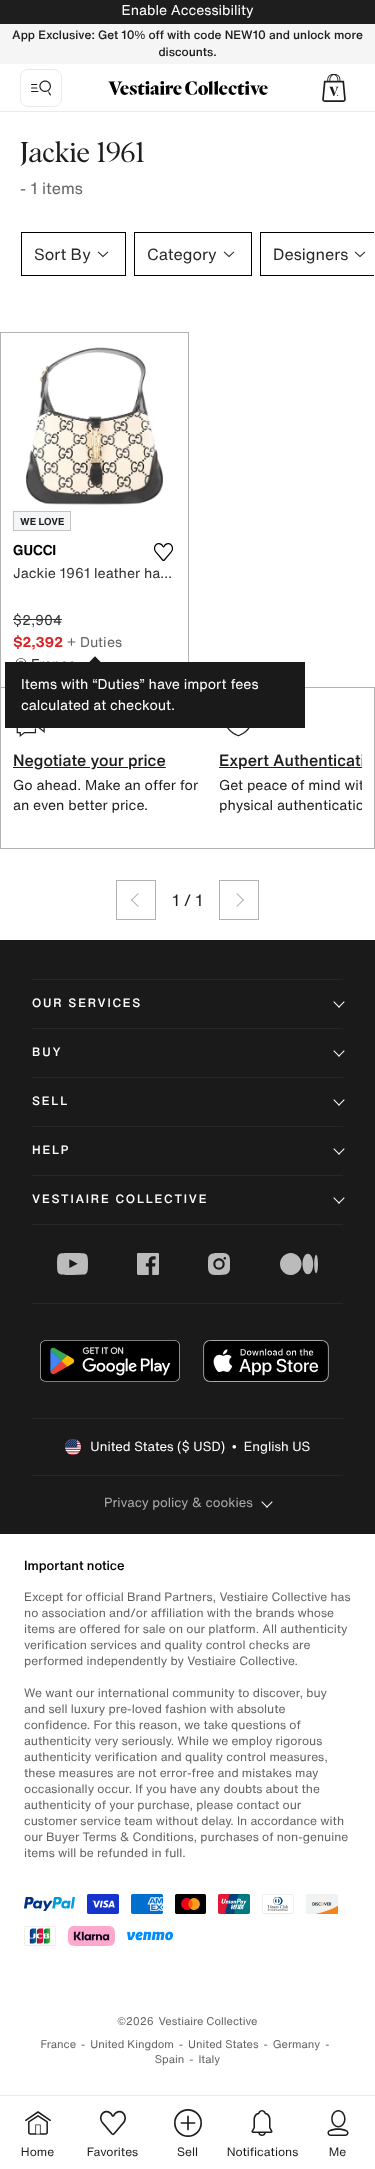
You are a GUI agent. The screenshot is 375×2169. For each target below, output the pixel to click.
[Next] (239, 900)
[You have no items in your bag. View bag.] (334, 88)
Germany (297, 2044)
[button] (334, 88)
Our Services (87, 1003)
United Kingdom (132, 2044)
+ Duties (94, 641)
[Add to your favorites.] (164, 552)
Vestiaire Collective (120, 1199)
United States (223, 2044)
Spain (170, 2059)
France (59, 2044)
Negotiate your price (89, 760)
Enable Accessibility (187, 10)
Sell (50, 1101)
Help (51, 1150)
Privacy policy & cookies (178, 1502)
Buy (47, 1052)
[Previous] (136, 900)
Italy (209, 2059)
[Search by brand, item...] (41, 88)
